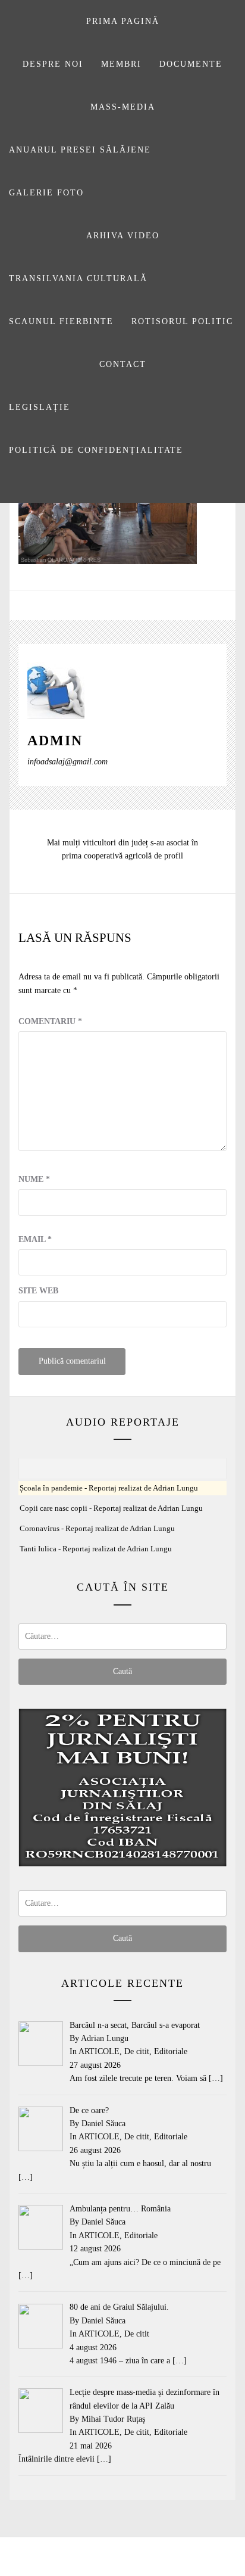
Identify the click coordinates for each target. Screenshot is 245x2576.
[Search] (121, 487)
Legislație (40, 407)
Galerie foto (46, 193)
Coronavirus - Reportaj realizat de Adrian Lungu (97, 1529)
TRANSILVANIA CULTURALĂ (78, 279)
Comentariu (50, 1021)
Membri (121, 64)
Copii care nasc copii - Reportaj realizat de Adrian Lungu (111, 1508)
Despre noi (53, 64)
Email (35, 1239)
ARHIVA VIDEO (123, 236)
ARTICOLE (99, 2051)
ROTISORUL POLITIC (182, 321)
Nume (34, 1179)
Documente (191, 64)
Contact (123, 364)
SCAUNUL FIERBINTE (61, 321)
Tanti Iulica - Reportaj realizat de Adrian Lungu (96, 1549)
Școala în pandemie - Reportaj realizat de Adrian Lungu (109, 1488)
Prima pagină (123, 21)
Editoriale (171, 2051)
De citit (137, 2051)
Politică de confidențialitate (96, 450)
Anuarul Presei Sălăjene (80, 150)
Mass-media (123, 107)
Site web (38, 1291)
